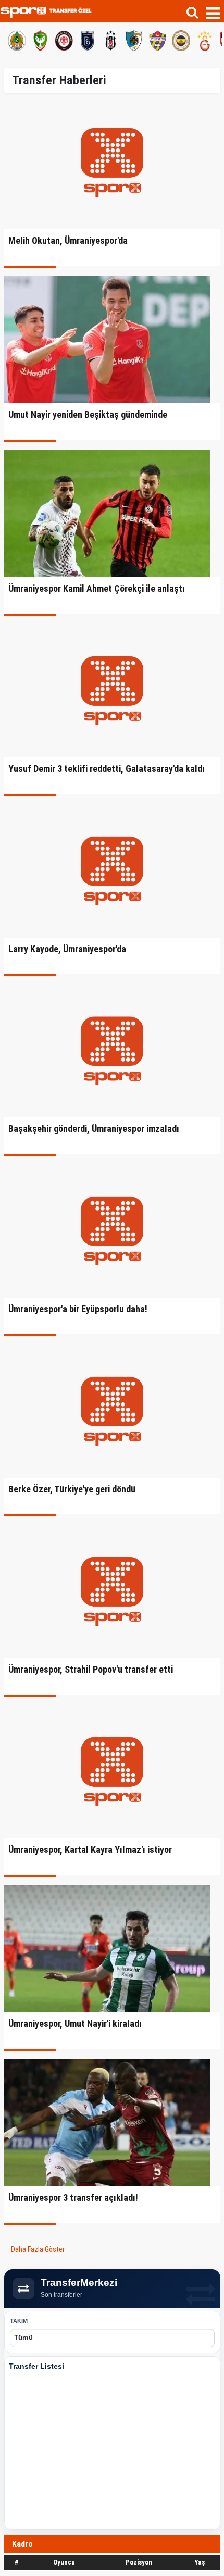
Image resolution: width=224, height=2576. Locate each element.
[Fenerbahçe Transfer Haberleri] (181, 39)
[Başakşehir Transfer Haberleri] (87, 39)
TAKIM (19, 2321)
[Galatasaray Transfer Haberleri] (204, 39)
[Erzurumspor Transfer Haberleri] (134, 39)
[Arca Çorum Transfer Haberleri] (64, 39)
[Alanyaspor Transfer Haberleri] (17, 39)
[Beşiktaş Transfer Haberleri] (110, 39)
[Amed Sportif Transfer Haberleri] (40, 39)
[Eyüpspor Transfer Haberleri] (157, 39)
